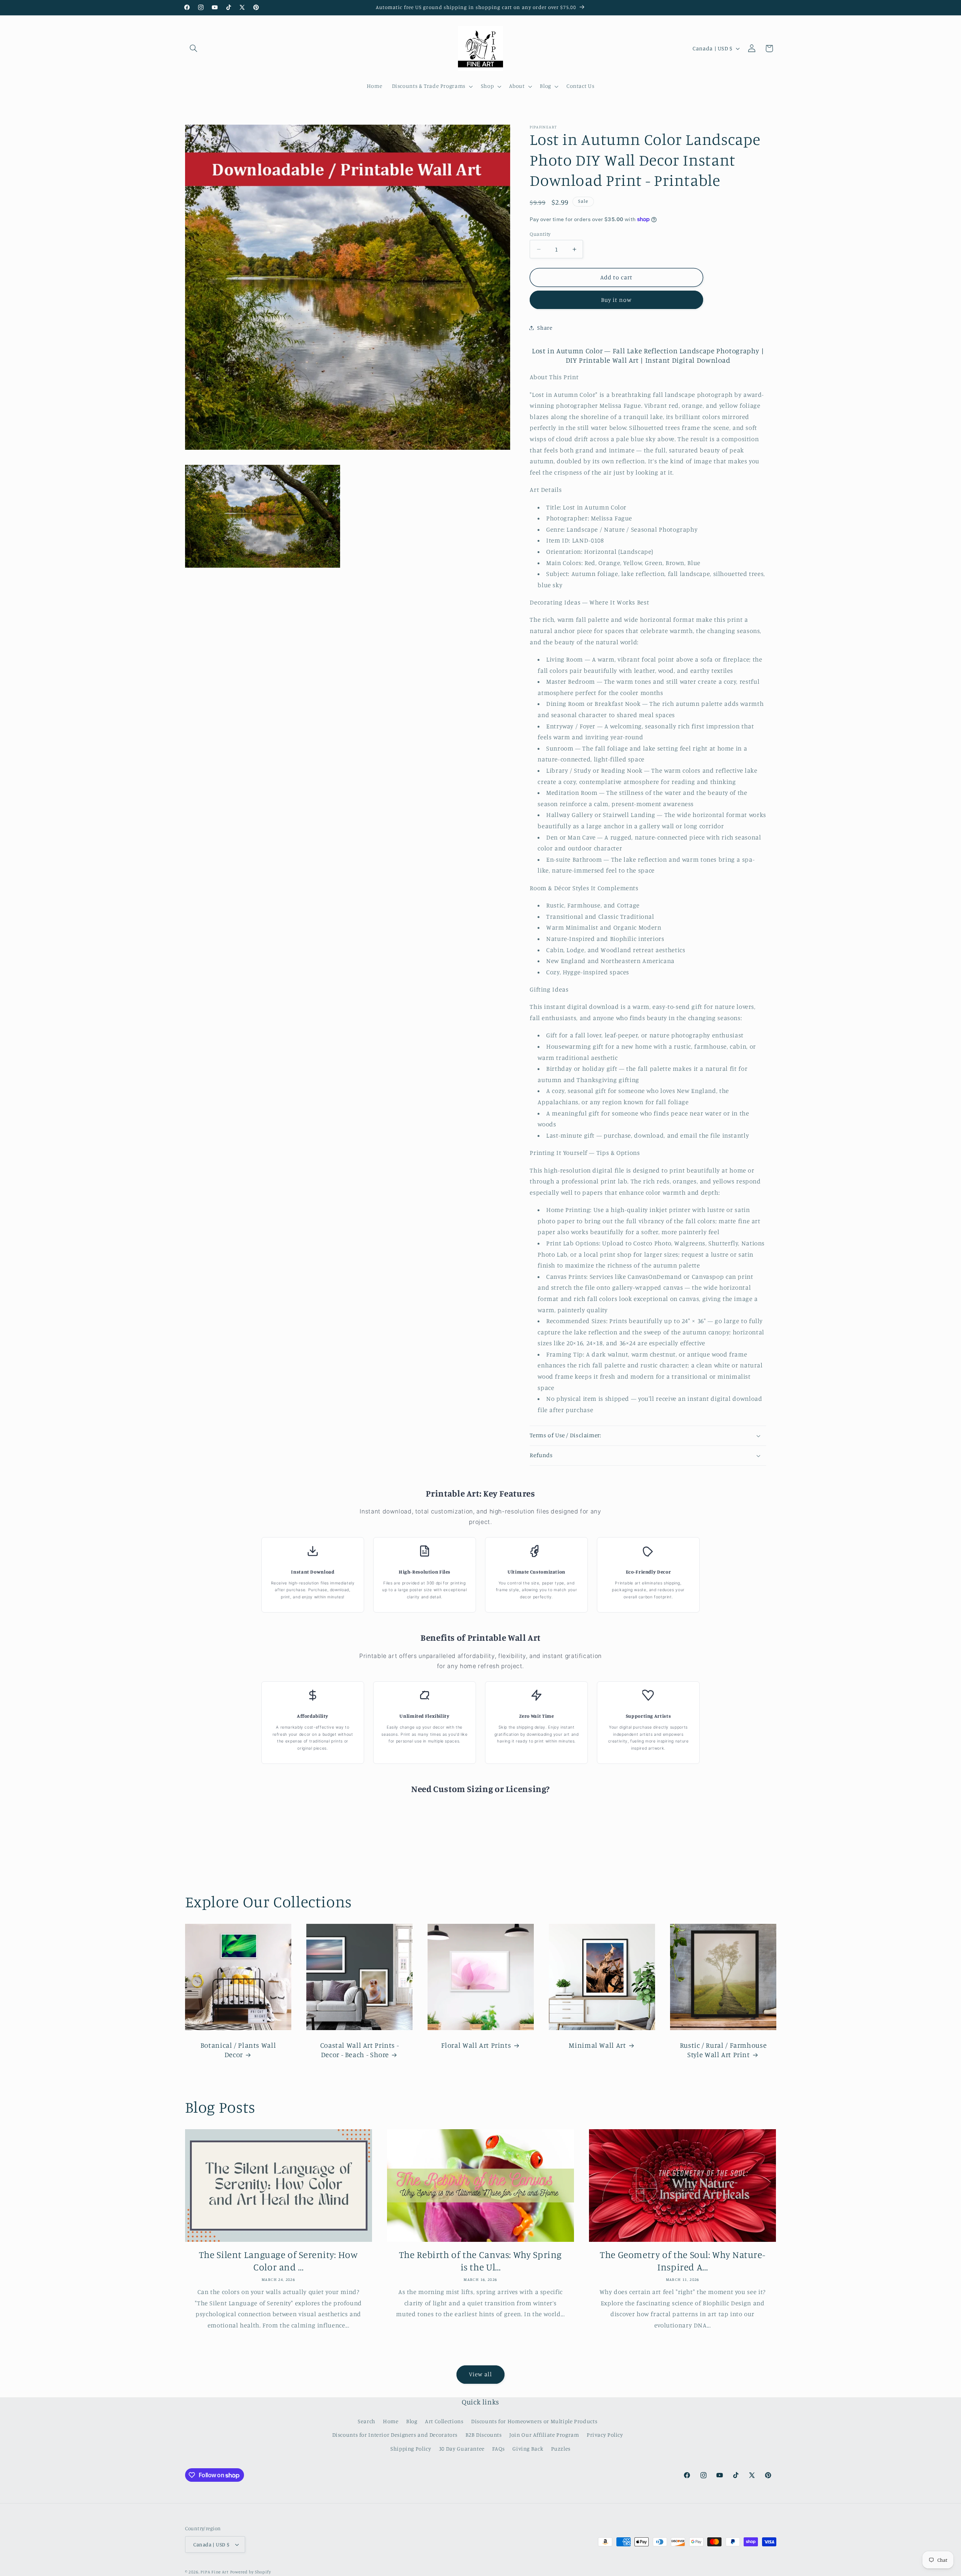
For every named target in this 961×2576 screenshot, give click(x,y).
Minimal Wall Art (597, 2045)
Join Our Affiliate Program (544, 2435)
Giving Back (528, 2449)
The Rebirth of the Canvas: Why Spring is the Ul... (480, 2261)
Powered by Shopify (251, 2572)
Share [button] (545, 328)
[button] (194, 48)
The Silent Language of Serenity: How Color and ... (279, 2261)
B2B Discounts (484, 2435)
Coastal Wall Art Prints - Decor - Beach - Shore (359, 2050)
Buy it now (617, 300)
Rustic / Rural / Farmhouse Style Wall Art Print (723, 2050)
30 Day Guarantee (462, 2449)
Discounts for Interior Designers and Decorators (395, 2435)
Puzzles (561, 2449)
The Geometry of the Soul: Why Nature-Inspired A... (682, 2261)
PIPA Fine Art (215, 2572)
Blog (412, 2421)
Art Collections (444, 2421)
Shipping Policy (411, 2449)
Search (367, 2421)
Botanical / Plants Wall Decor (238, 2050)
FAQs (499, 2449)
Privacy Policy (605, 2435)
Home (391, 2421)
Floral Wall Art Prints (476, 2045)
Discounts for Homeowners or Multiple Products (534, 2421)
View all (480, 2374)
